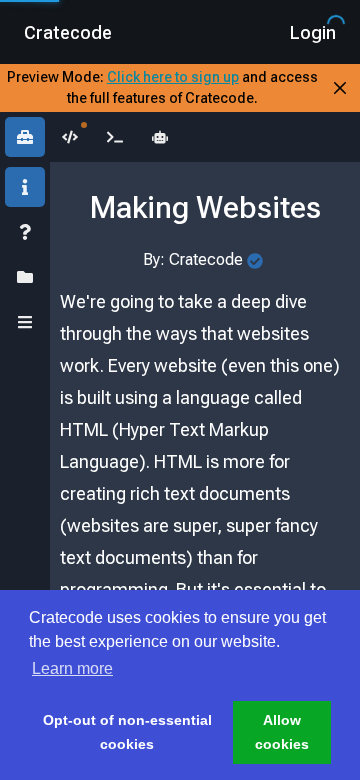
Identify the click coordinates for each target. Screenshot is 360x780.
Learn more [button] (72, 668)
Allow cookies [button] (282, 732)
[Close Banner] (340, 88)
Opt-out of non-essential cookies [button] (127, 732)
